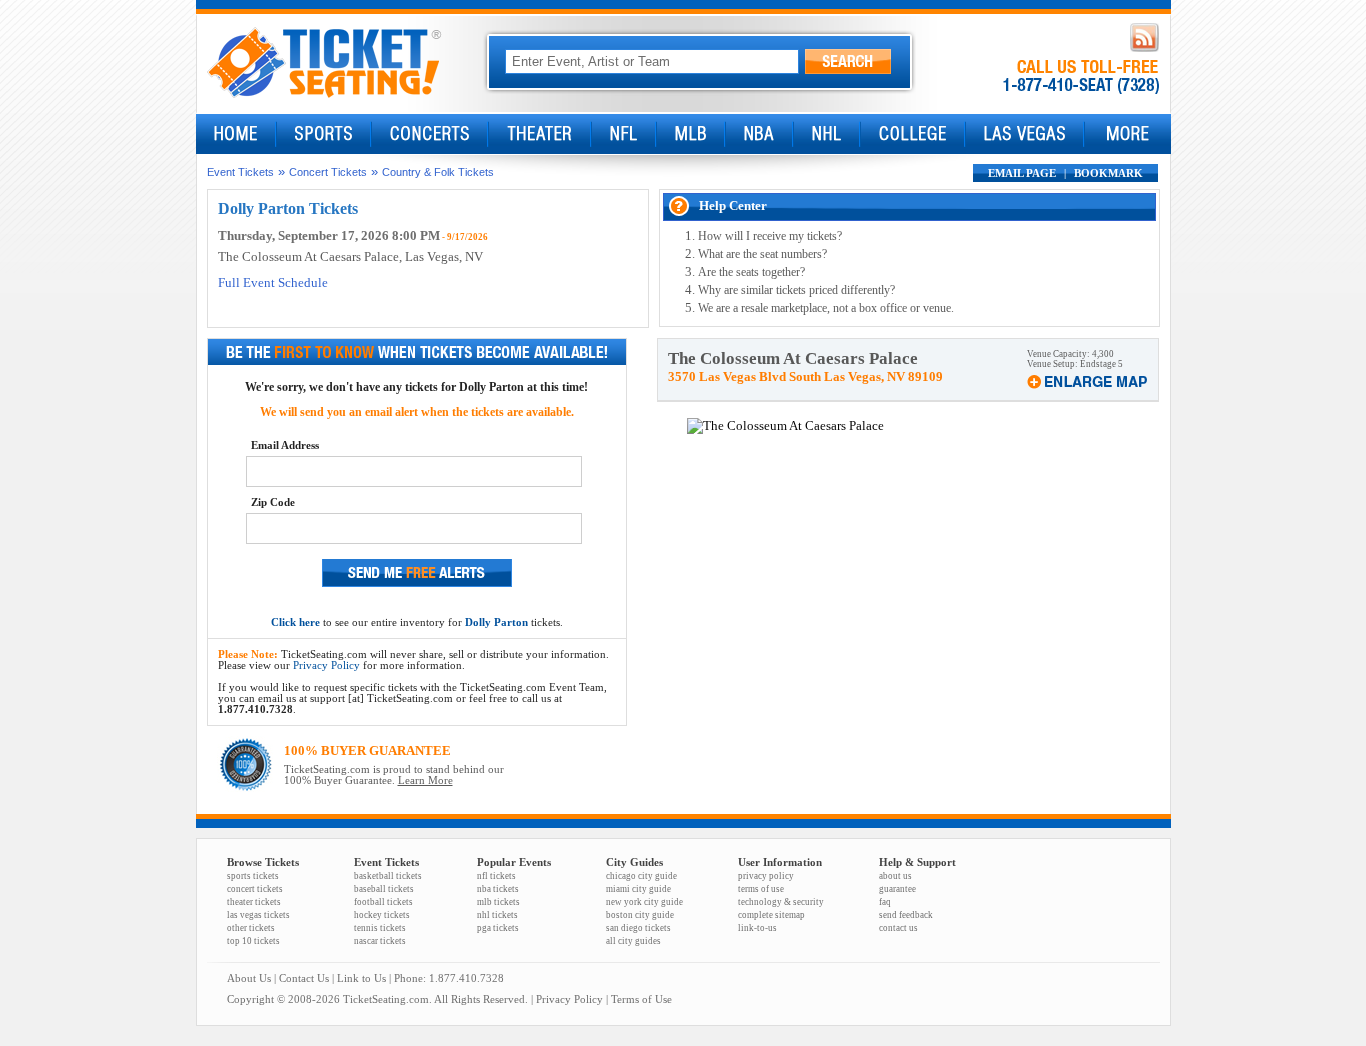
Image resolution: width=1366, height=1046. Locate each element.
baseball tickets (384, 889)
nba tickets (498, 889)
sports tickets (253, 876)
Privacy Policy (326, 665)
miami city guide (638, 889)
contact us (898, 928)
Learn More (425, 780)
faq (885, 902)
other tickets (251, 928)
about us (895, 876)
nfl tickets (496, 876)
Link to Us (361, 978)
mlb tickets (498, 902)
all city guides (633, 941)
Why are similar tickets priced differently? (796, 290)
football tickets (383, 902)
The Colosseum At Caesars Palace (308, 256)
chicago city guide (641, 876)
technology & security (781, 902)
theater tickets (254, 902)
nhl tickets (497, 915)
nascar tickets (380, 941)
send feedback (906, 915)
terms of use (761, 889)
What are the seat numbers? (762, 254)
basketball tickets (388, 876)
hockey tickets (382, 915)
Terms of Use (641, 999)
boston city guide (640, 915)
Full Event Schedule (273, 282)
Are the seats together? (751, 272)
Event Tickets (240, 172)
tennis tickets (380, 928)
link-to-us (757, 928)
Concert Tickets (328, 172)
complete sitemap (771, 915)
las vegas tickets (258, 915)
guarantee (897, 889)
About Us (249, 978)
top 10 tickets (253, 941)
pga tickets (498, 928)
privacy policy (766, 876)
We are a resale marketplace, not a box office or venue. (826, 308)
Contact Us (304, 978)
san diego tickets (638, 928)
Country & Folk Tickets (438, 172)
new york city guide (644, 902)
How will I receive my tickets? (770, 236)
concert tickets (255, 889)
